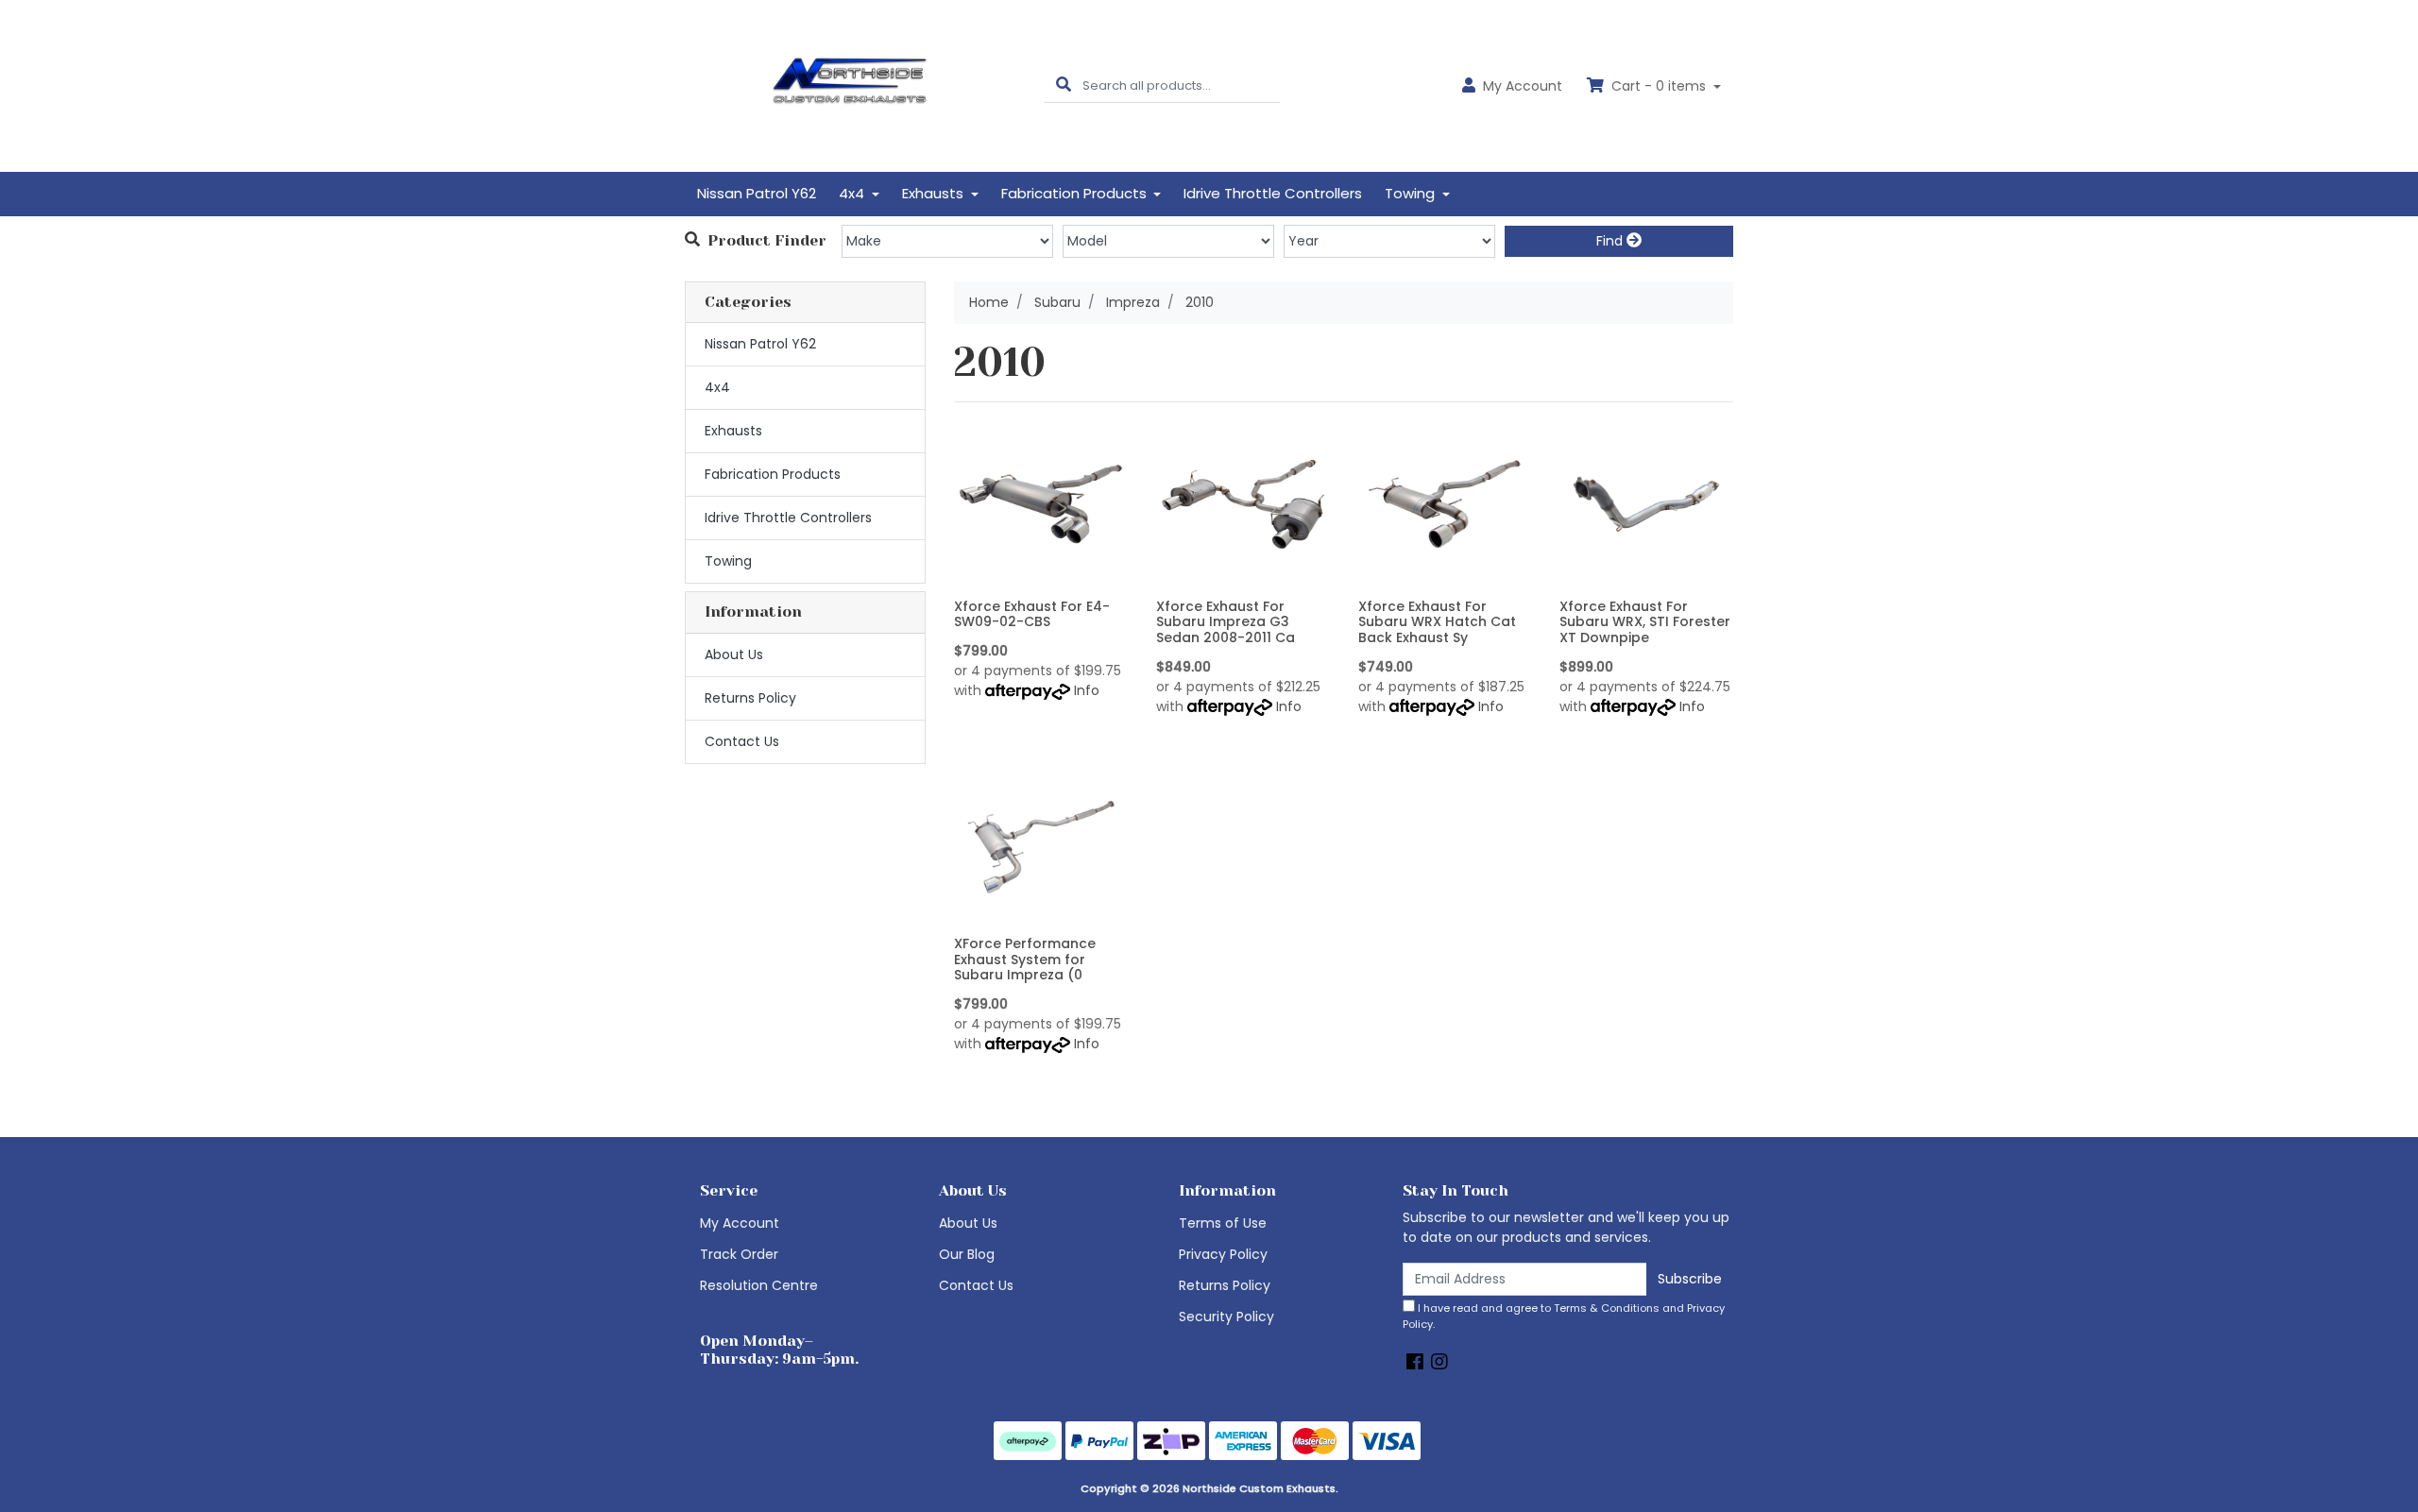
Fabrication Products (773, 474)
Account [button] (1523, 86)
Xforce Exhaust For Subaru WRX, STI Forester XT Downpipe (1645, 622)
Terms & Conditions (1607, 1308)
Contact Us (742, 741)
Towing (728, 561)
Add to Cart (1040, 577)
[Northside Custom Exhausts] (850, 85)
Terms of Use (1223, 1223)
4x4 (717, 387)
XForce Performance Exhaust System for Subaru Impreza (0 (1025, 960)
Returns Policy (750, 698)
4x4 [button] (853, 193)
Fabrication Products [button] (1076, 193)
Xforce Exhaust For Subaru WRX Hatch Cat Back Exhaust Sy (1437, 622)
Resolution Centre (759, 1285)
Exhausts (733, 431)
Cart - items (1659, 86)
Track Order (739, 1254)
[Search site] (1064, 85)
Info (1087, 690)
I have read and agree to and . (1564, 1316)
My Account (740, 1223)
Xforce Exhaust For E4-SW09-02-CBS (1032, 614)
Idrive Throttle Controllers (1273, 193)
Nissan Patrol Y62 (757, 193)
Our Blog (967, 1254)
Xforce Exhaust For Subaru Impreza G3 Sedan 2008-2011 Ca (1226, 622)
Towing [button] (1412, 193)
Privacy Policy (1223, 1254)
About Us (734, 654)
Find (1611, 241)
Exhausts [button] (935, 193)
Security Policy (1226, 1317)
